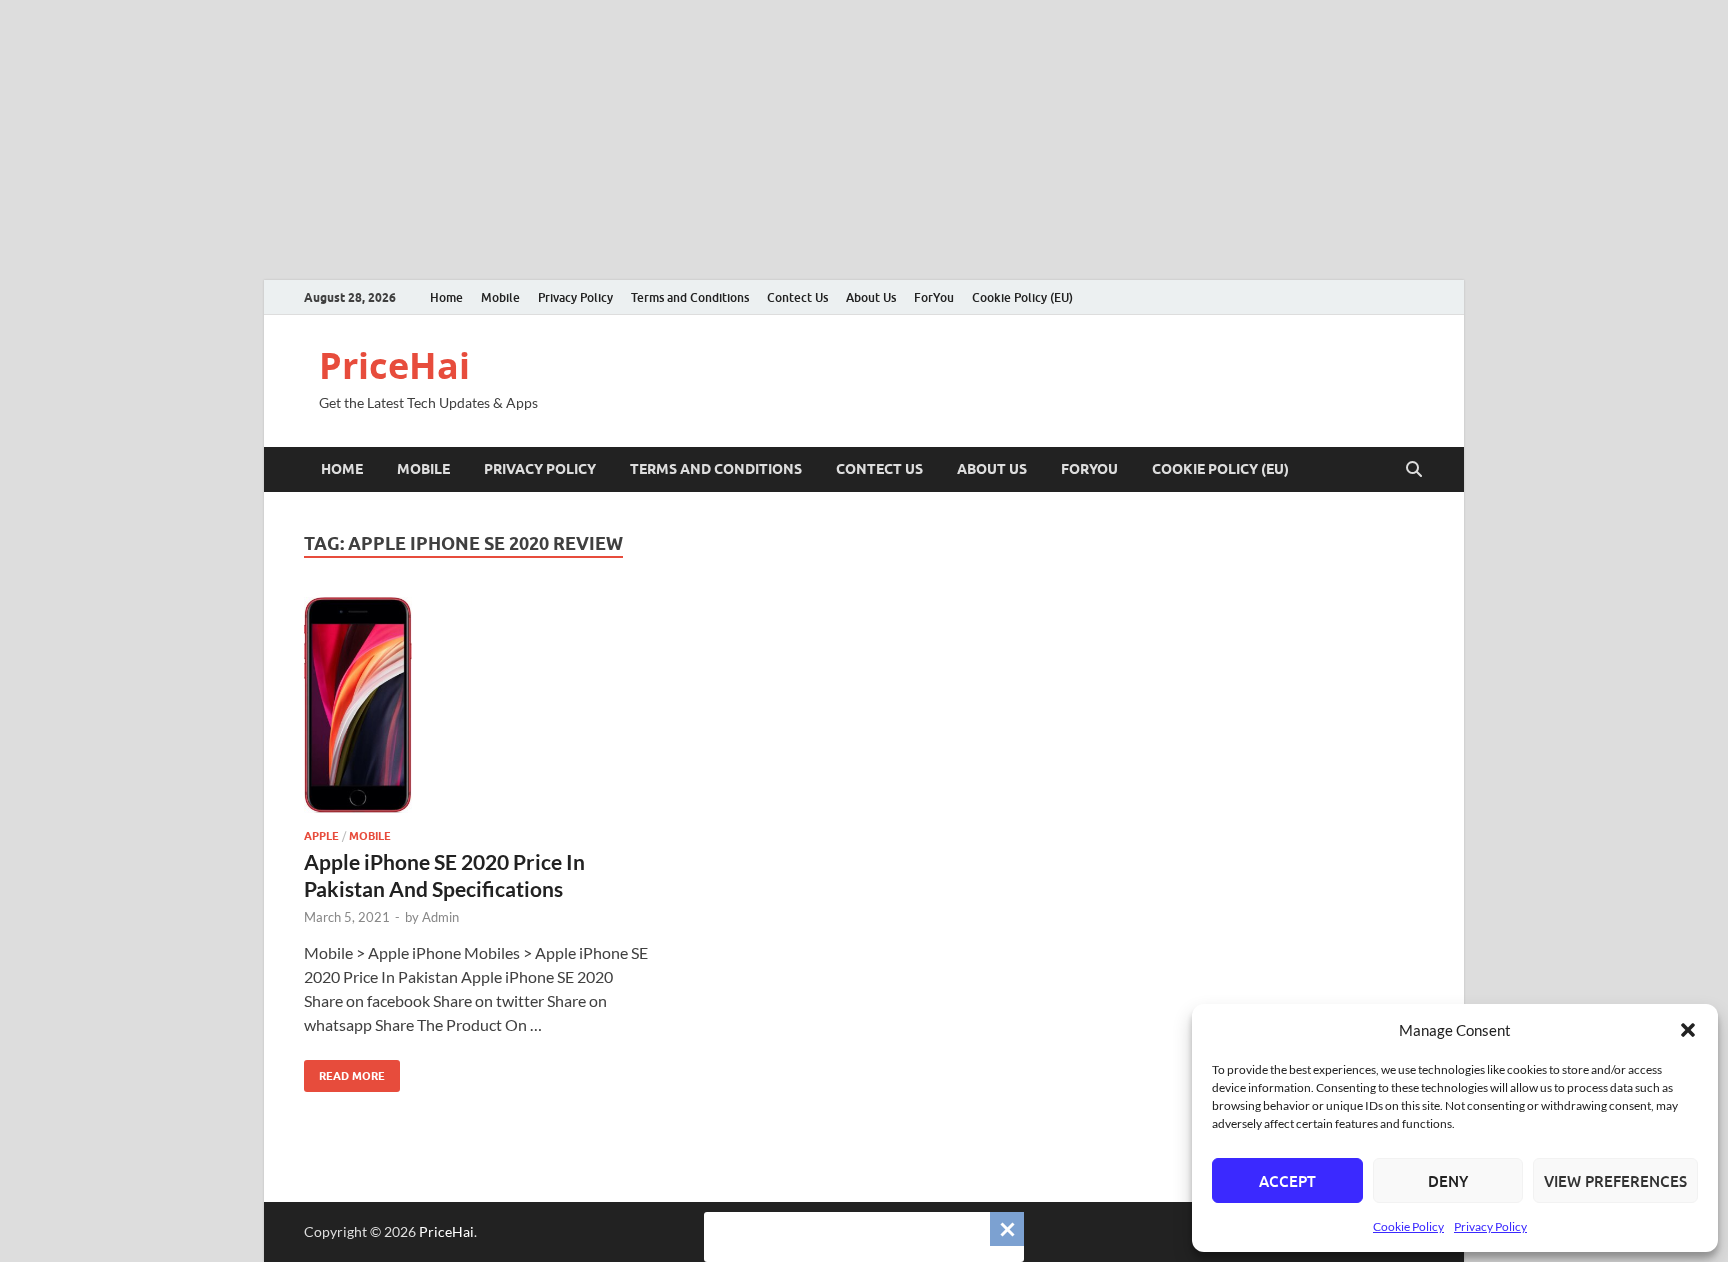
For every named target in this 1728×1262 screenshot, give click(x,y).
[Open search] (1414, 470)
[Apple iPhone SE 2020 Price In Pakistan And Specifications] (478, 705)
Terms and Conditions (690, 297)
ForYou (934, 297)
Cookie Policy (1408, 1226)
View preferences (1615, 1181)
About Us (871, 297)
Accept (1287, 1181)
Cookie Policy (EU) (1022, 297)
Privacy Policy (1490, 1226)
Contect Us (797, 297)
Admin (440, 917)
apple (321, 836)
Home (446, 297)
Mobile (500, 297)
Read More (344, 1071)
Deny (1448, 1181)
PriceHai (394, 365)
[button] (1688, 1030)
